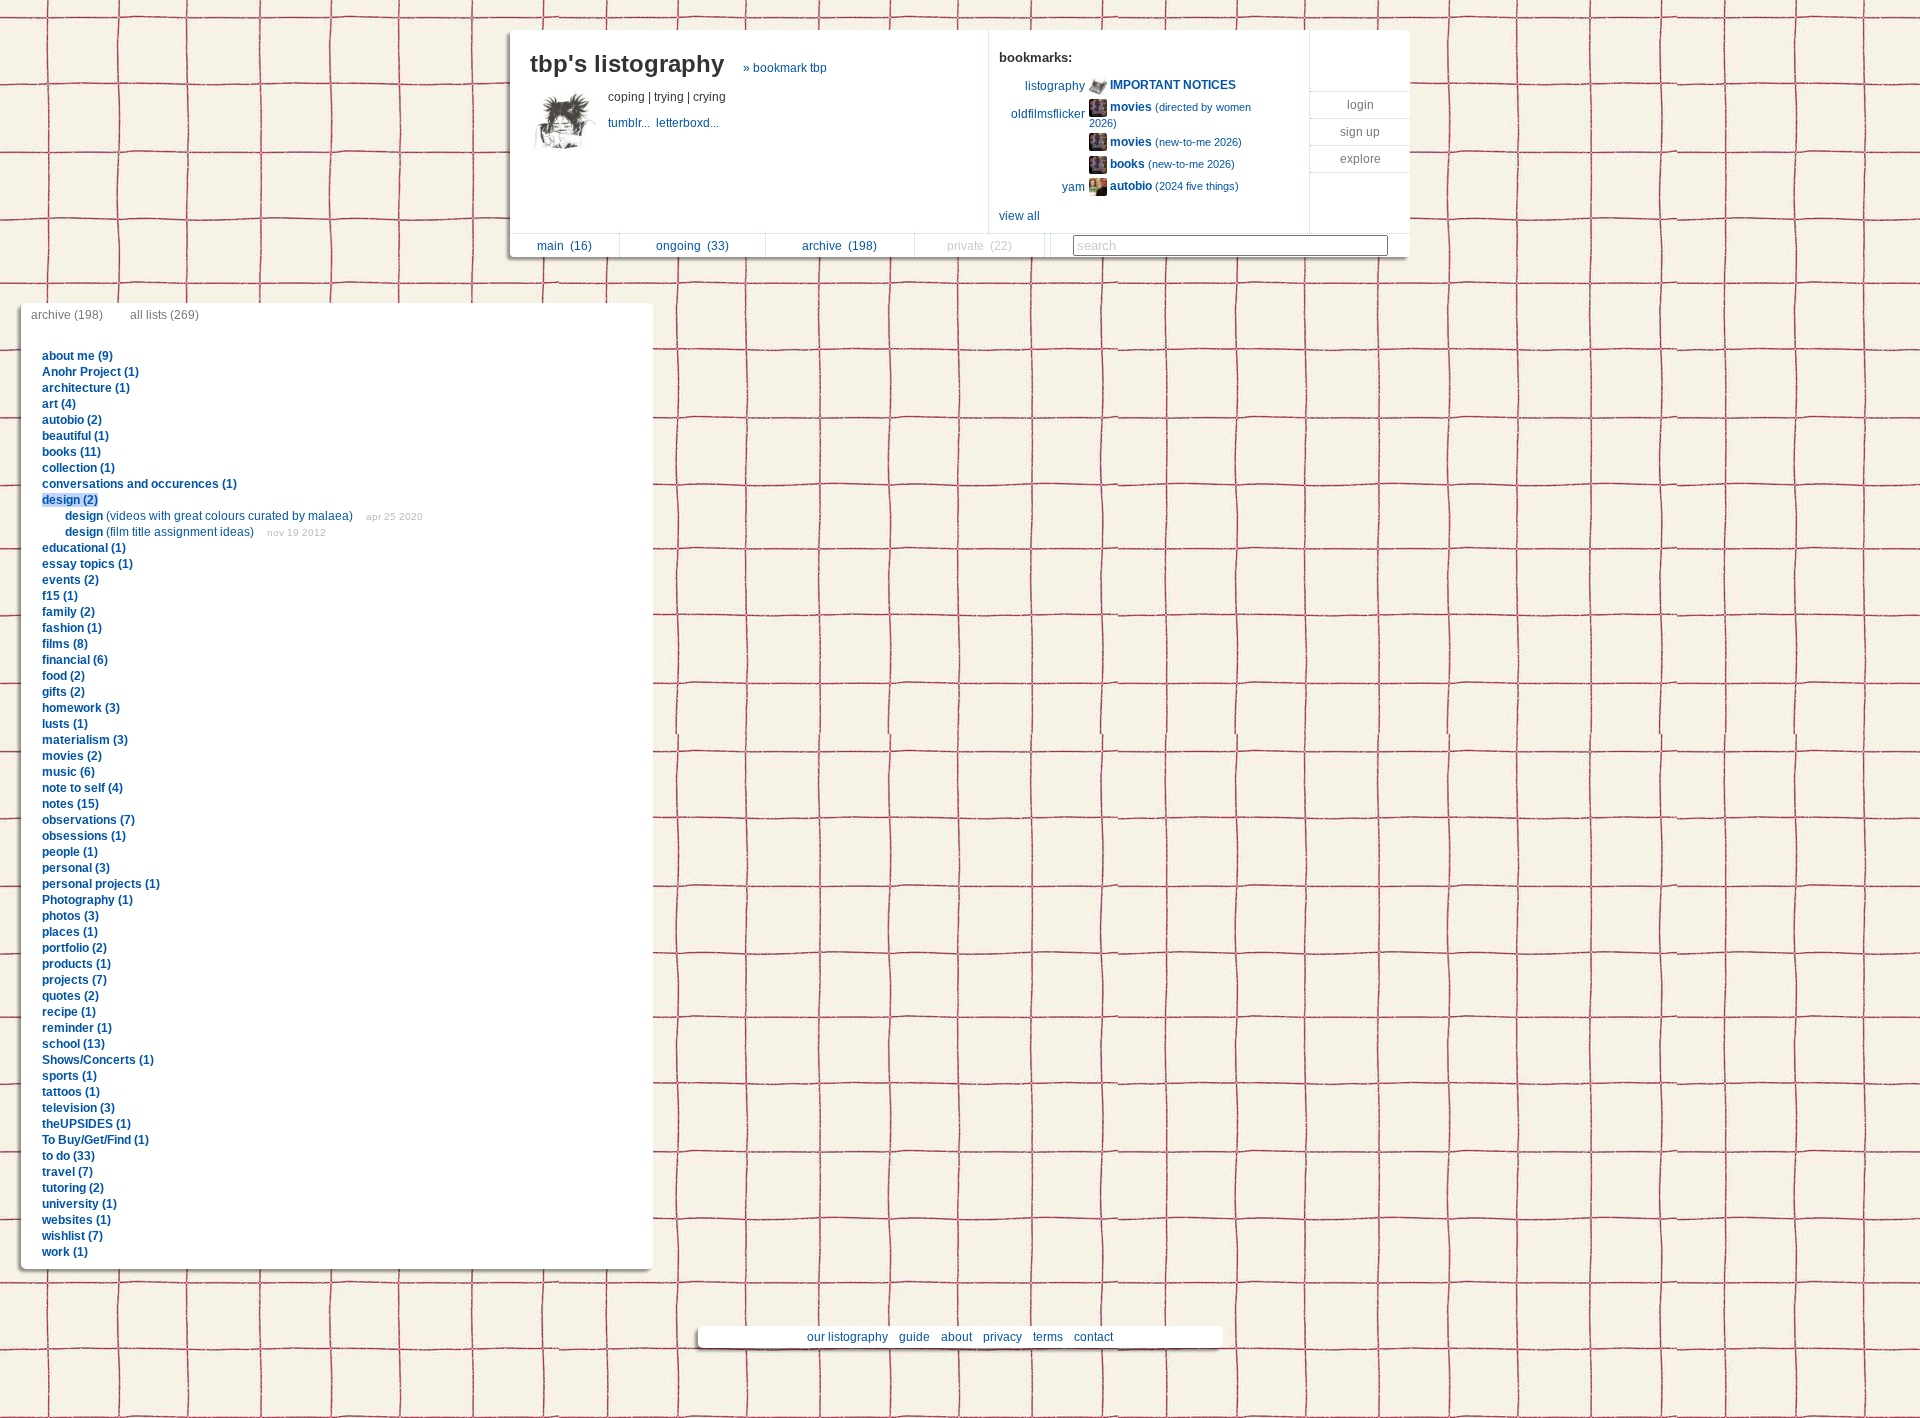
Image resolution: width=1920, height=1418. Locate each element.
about (956, 1337)
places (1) (70, 932)
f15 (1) (60, 596)
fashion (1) (72, 628)
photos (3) (70, 916)
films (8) (65, 644)
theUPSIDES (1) (86, 1124)
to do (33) (68, 1156)
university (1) (79, 1204)
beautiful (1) (75, 436)
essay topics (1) (87, 564)
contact (1093, 1337)
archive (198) (67, 315)
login (1360, 105)
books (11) (71, 452)
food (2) (63, 676)
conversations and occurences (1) (139, 484)
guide (914, 1337)
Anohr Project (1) (90, 372)
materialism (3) (85, 740)
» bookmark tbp (785, 68)
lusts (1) (65, 724)
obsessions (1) (84, 836)
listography (1055, 86)
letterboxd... (689, 123)
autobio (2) (72, 420)
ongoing (692, 246)
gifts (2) (63, 692)
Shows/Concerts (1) (98, 1060)
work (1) (65, 1252)
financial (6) (75, 660)
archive (839, 246)
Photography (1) (87, 900)
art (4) (59, 404)
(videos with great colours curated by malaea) (210, 516)
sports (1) (69, 1076)
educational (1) (84, 548)
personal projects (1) (101, 884)
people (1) (70, 852)
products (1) (76, 964)
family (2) (68, 612)
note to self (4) (82, 788)
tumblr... (632, 123)
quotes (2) (70, 996)
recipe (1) (69, 1012)
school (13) (73, 1044)
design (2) (70, 500)
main (564, 246)
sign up (1360, 132)
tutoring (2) (73, 1188)
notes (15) (70, 804)
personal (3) (76, 868)
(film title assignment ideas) (161, 532)
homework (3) (81, 708)
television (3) (78, 1108)
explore (1360, 159)
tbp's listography (627, 63)
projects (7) (74, 980)
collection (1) (78, 468)
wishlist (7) (72, 1236)
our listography (847, 1337)
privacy (1002, 1337)
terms (1048, 1337)
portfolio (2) (74, 948)
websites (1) (76, 1220)
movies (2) (72, 756)
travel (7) (67, 1172)
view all (1019, 216)
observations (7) (88, 820)
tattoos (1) (71, 1092)
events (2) (70, 580)
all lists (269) (164, 315)
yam (1073, 187)
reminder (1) (77, 1028)
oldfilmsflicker (1048, 114)
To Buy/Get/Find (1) (95, 1140)
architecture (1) (86, 388)
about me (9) (77, 356)
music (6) (68, 772)
